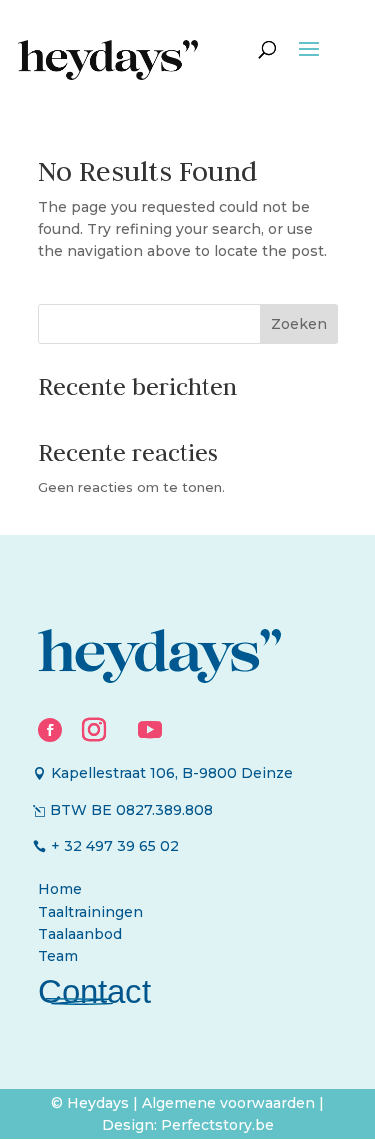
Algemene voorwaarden (230, 1103)
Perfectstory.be (217, 1125)
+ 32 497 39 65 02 (115, 846)
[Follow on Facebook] (50, 730)
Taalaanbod (80, 934)
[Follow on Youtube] (150, 730)
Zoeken (299, 324)
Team (58, 956)
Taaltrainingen (90, 912)
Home (60, 889)
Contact (94, 991)
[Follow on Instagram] (94, 730)
